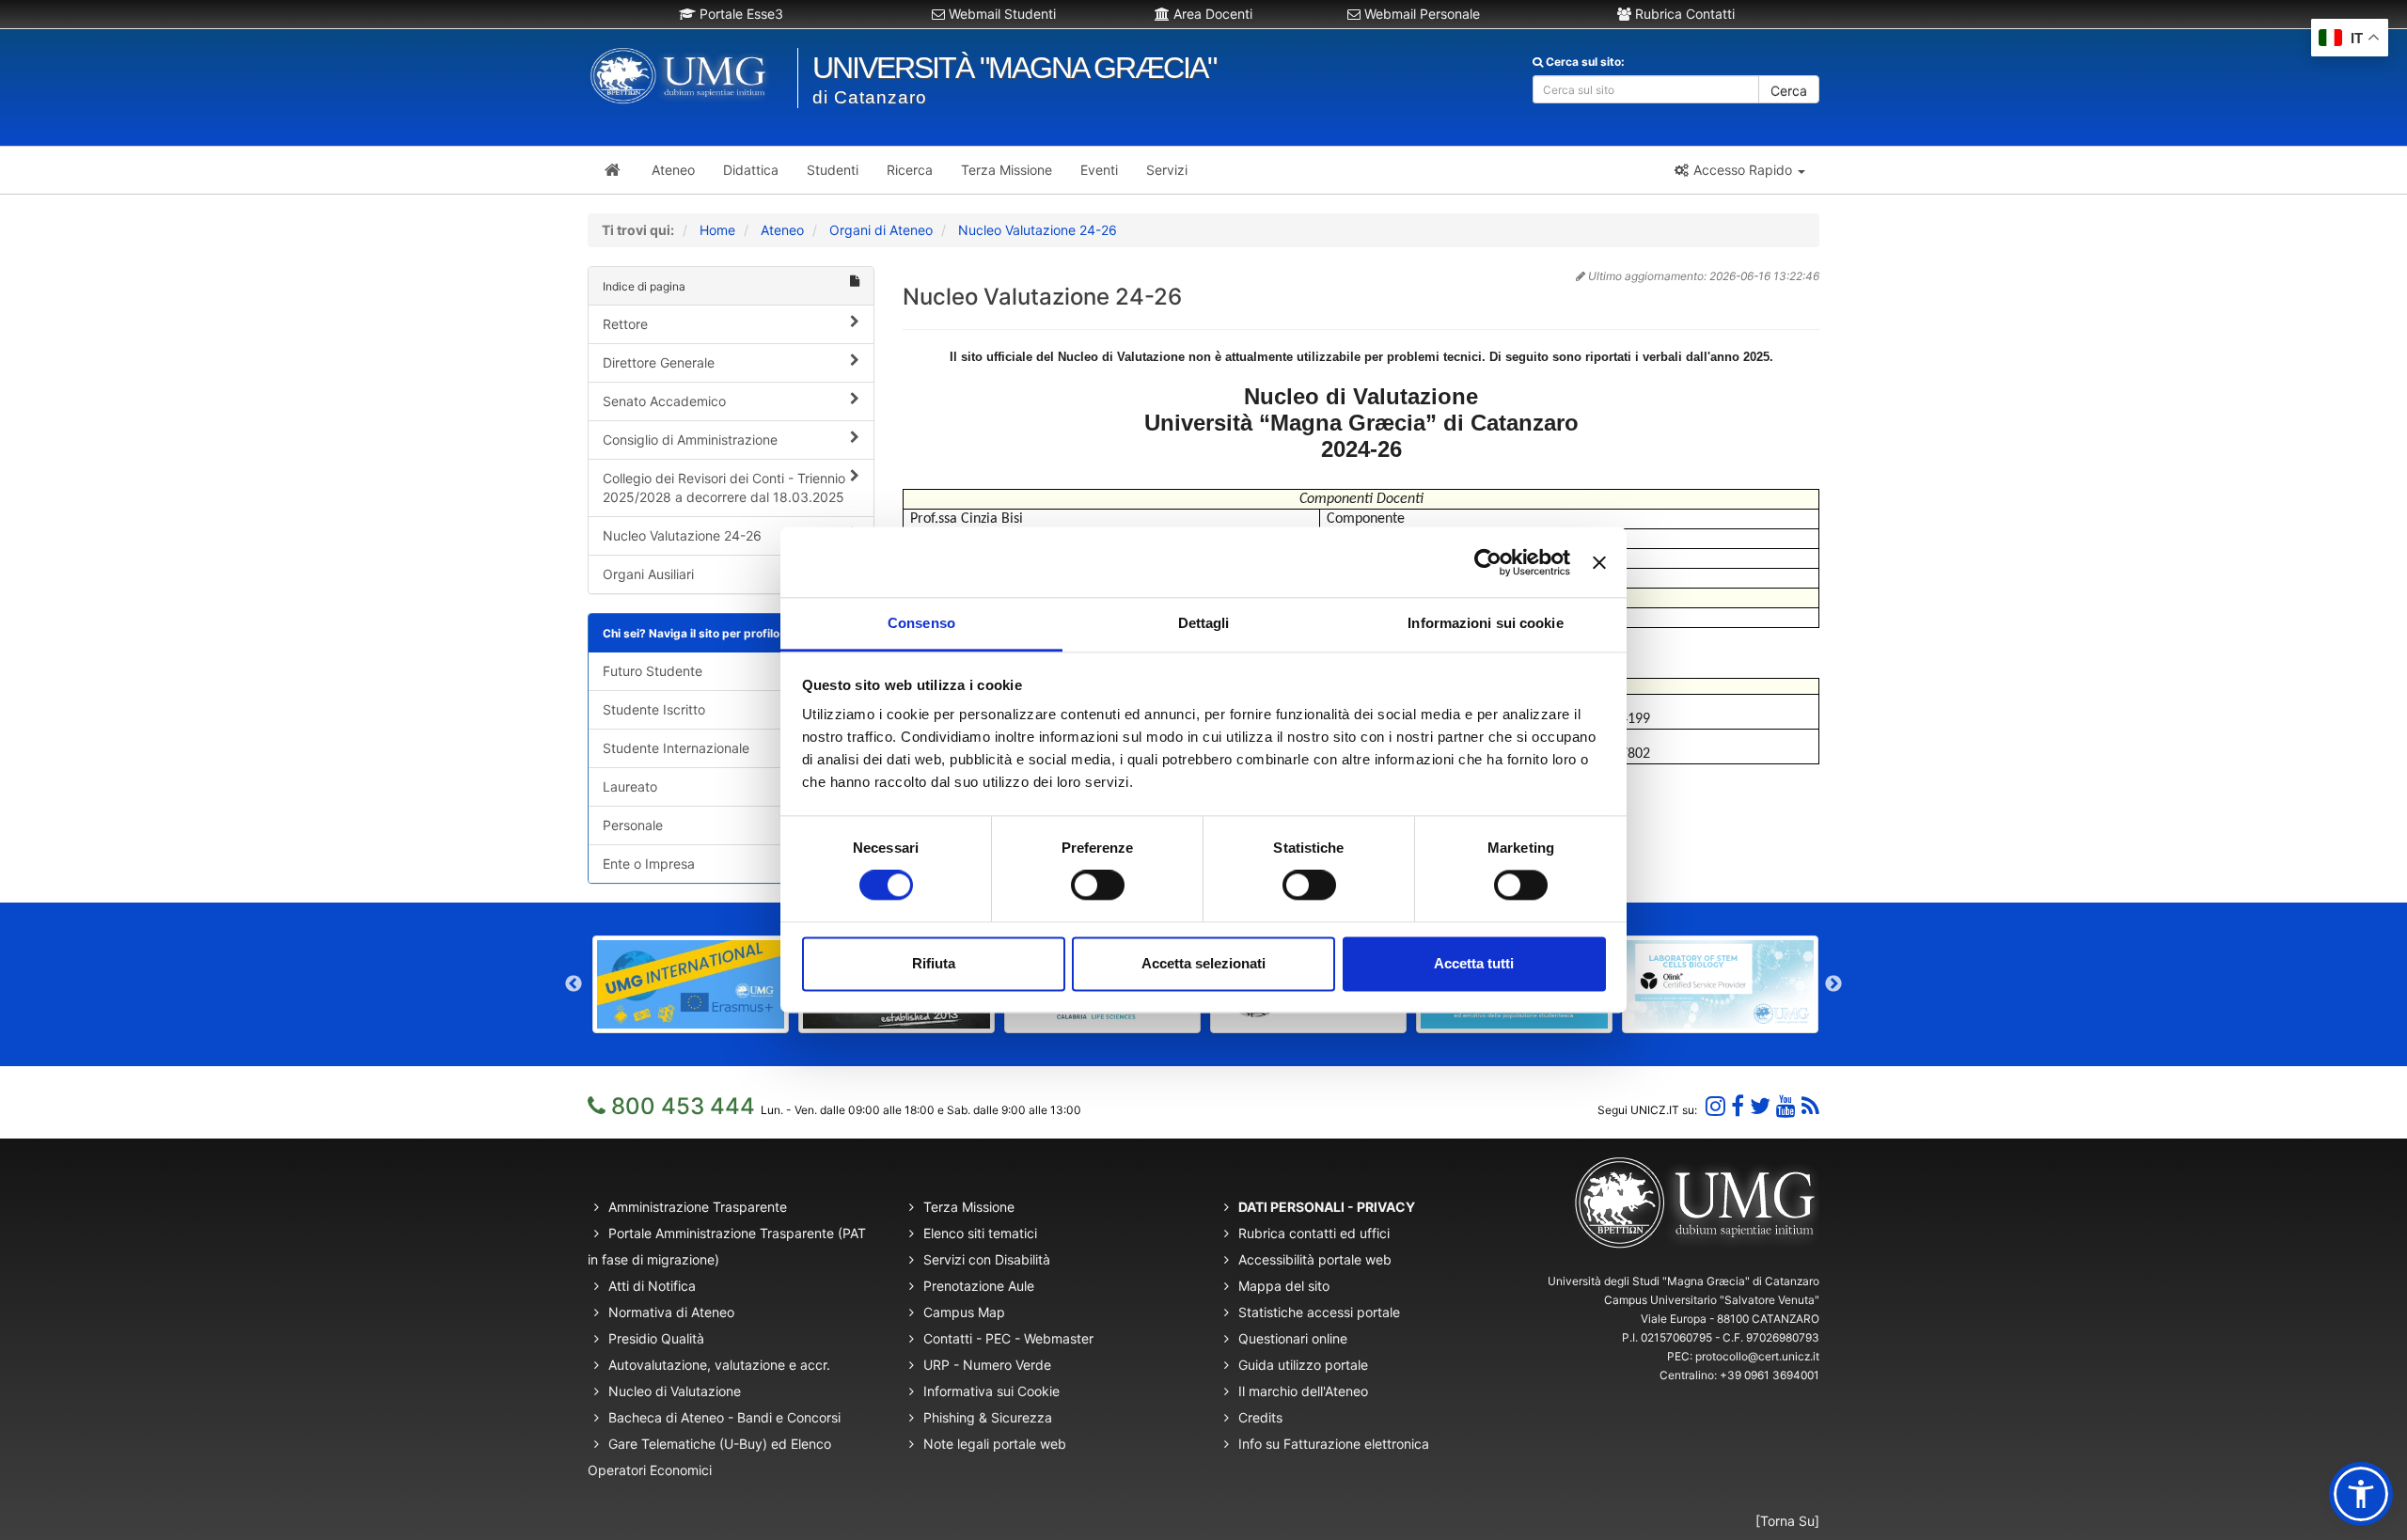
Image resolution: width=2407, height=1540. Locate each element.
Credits (1260, 1417)
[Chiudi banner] (1599, 562)
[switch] (1098, 886)
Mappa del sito (1284, 1286)
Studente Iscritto (654, 709)
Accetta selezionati (1203, 963)
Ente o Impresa (649, 864)
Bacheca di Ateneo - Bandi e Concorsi (724, 1417)
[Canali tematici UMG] (1786, 1106)
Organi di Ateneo (881, 230)
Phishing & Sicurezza (988, 1417)
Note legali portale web (995, 1444)
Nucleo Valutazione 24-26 (1038, 230)
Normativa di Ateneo (671, 1312)
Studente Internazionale (676, 748)
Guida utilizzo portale (1303, 1365)
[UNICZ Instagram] (1715, 1106)
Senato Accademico (664, 401)
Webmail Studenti (1000, 14)
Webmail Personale (1420, 14)
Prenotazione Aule (979, 1286)
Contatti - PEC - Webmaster (1008, 1338)
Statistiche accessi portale (1319, 1312)
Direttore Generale (659, 362)
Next (1833, 984)
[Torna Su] (1787, 1521)
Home (717, 230)
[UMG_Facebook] (1738, 1106)
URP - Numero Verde (987, 1365)
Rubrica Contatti (1683, 14)
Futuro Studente (653, 671)
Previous (574, 984)
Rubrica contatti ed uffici (1314, 1233)
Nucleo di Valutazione (675, 1391)
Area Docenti (1211, 14)
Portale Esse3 (739, 14)
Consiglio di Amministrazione (690, 440)
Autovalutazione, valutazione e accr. (719, 1365)
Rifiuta (934, 963)
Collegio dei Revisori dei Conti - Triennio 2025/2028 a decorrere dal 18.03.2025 (724, 487)
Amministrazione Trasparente (698, 1207)
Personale (633, 825)
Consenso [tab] (921, 623)
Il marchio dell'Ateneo (1303, 1391)
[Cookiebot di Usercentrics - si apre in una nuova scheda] (1488, 562)
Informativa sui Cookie (991, 1391)
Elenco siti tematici (980, 1233)
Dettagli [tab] (1204, 623)
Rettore (625, 324)
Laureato (630, 786)
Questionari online (1293, 1338)
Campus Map (964, 1312)
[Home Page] (613, 170)
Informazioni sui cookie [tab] (1485, 623)
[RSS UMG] (1810, 1106)
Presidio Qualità (656, 1338)
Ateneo (782, 230)
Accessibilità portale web (1315, 1259)
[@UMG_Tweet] (1760, 1106)
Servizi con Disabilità (987, 1259)
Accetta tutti (1474, 963)
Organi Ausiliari (648, 574)
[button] (1739, 170)
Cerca (1789, 91)
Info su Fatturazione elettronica (1334, 1444)
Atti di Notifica (652, 1286)
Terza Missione (969, 1207)
